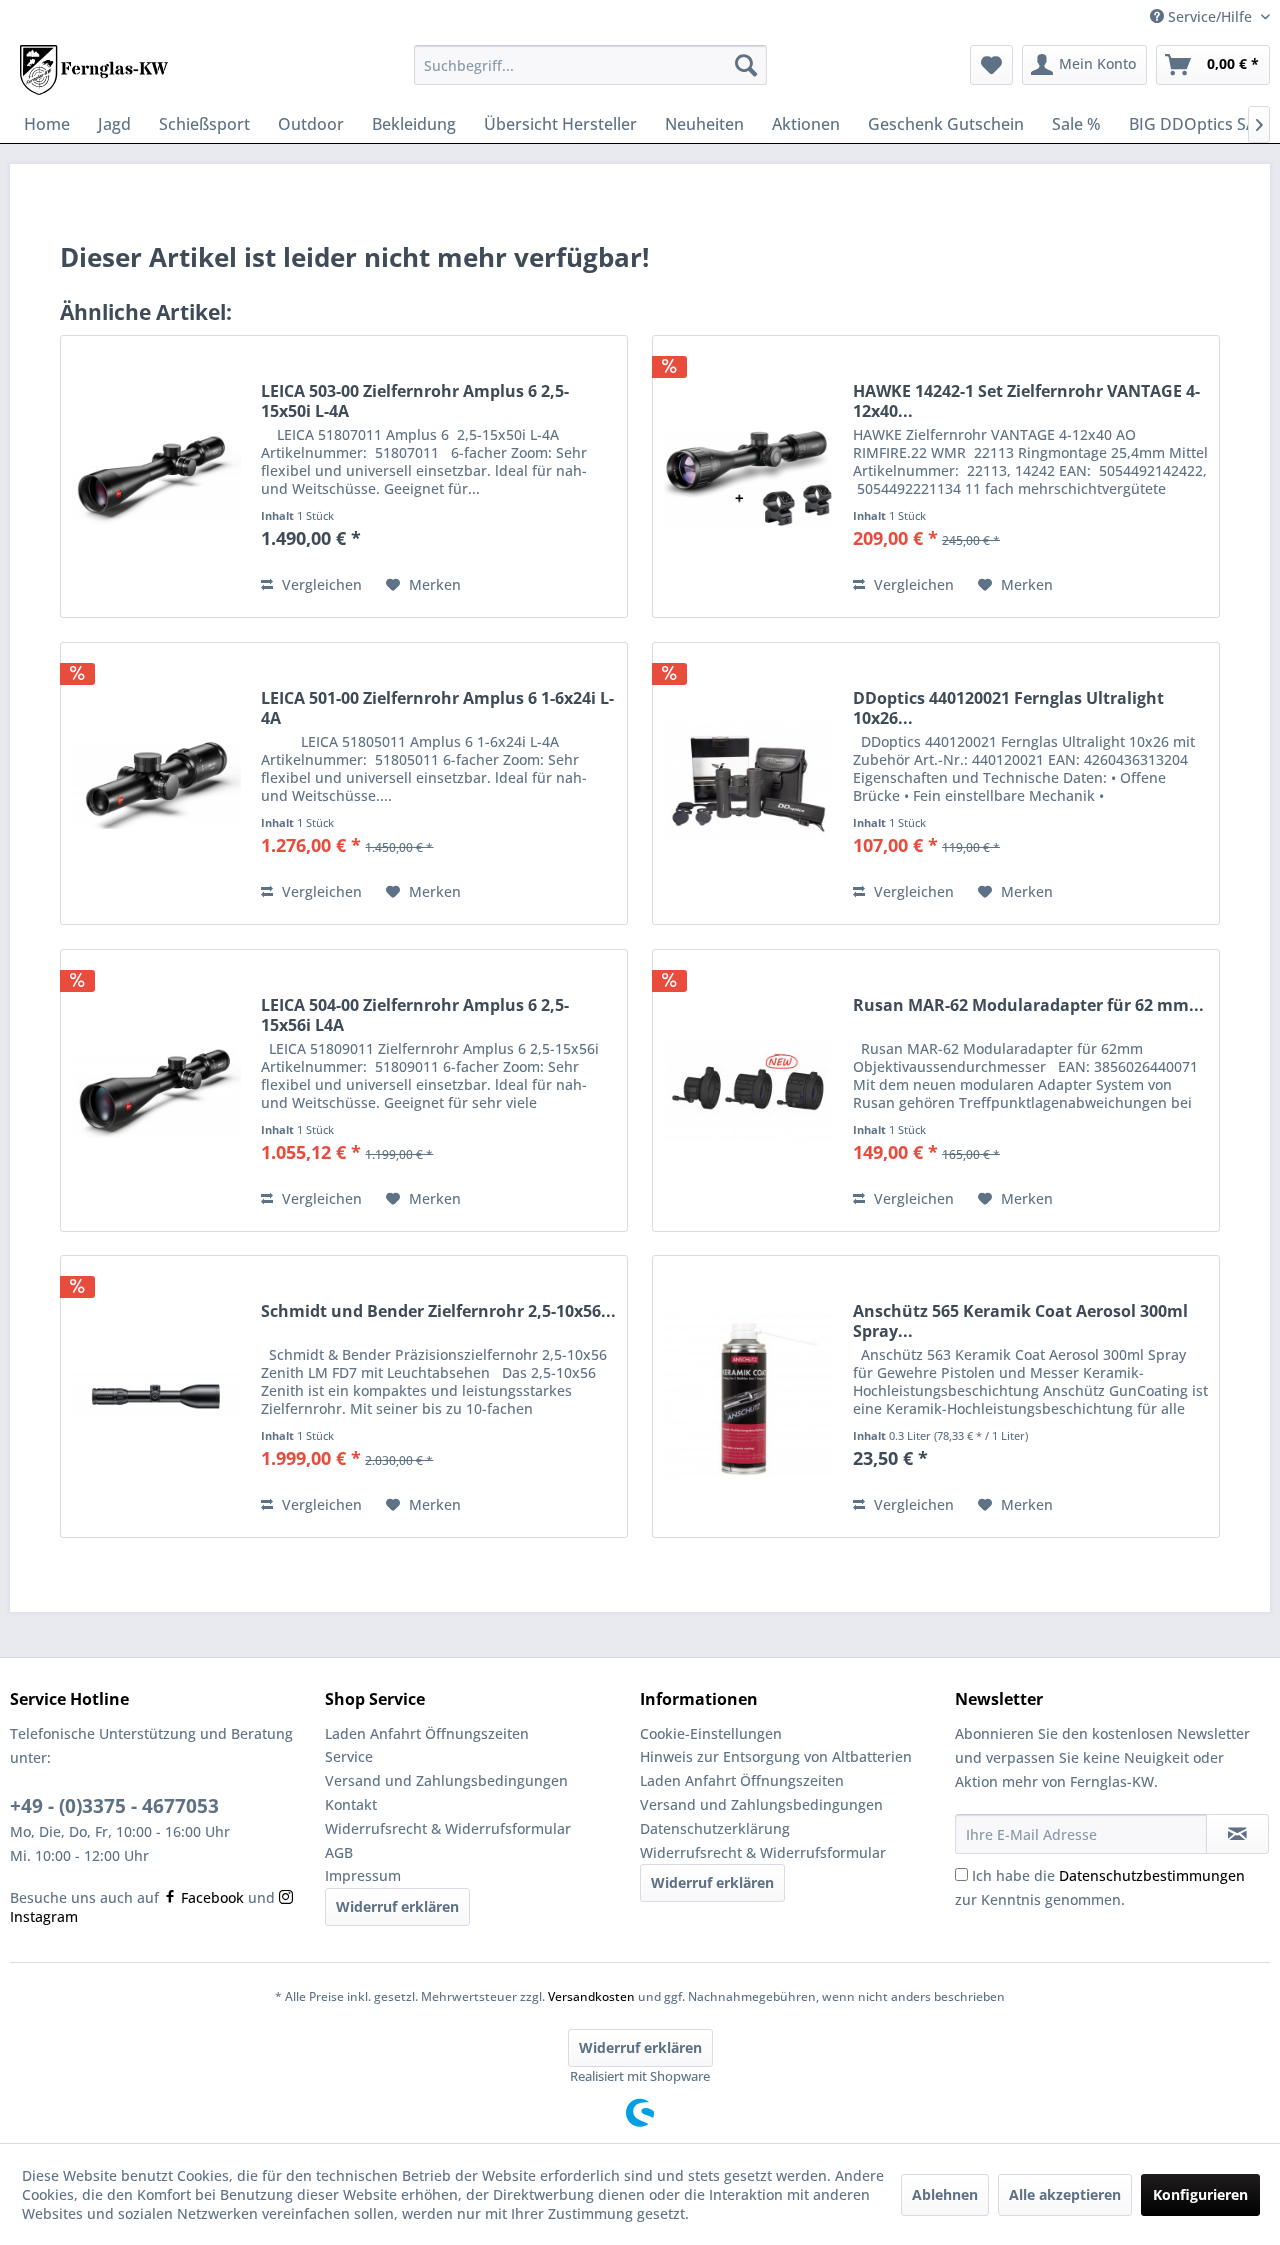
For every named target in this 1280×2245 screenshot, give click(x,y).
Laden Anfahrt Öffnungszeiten (427, 1733)
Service (349, 1756)
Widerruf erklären (397, 1906)
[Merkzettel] (991, 65)
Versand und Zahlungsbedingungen (446, 1780)
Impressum (363, 1875)
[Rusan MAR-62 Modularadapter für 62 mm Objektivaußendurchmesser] (748, 1090)
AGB (339, 1852)
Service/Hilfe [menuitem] (1210, 16)
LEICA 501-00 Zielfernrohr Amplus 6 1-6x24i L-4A (437, 708)
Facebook (210, 1897)
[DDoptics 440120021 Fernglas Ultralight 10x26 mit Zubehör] (748, 783)
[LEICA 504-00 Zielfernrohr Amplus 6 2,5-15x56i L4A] (156, 1090)
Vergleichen (320, 584)
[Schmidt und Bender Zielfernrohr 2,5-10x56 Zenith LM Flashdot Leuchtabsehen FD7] (156, 1396)
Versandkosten (591, 1996)
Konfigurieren (1200, 2194)
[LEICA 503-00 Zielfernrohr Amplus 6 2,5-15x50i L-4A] (156, 476)
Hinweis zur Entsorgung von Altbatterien (776, 1756)
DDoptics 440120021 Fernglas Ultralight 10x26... (1008, 708)
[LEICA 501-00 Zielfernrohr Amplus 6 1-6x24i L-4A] (156, 783)
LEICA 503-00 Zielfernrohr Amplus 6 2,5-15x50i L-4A (415, 401)
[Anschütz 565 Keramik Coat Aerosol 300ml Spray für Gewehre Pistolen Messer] (748, 1396)
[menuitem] (590, 65)
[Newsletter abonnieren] (1237, 1834)
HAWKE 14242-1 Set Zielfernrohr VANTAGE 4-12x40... (1026, 401)
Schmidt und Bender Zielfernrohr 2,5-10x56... (438, 1311)
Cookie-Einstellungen (711, 1733)
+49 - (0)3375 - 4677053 (114, 1806)
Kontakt (351, 1804)
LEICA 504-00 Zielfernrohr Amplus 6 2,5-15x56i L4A (415, 1015)
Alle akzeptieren (1065, 2194)
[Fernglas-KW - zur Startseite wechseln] (94, 70)
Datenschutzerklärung (715, 1828)
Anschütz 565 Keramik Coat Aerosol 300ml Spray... (1020, 1321)
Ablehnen (945, 2194)
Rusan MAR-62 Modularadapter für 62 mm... (1028, 1005)
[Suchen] (746, 65)
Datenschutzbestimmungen (1152, 1875)
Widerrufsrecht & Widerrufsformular (448, 1828)
